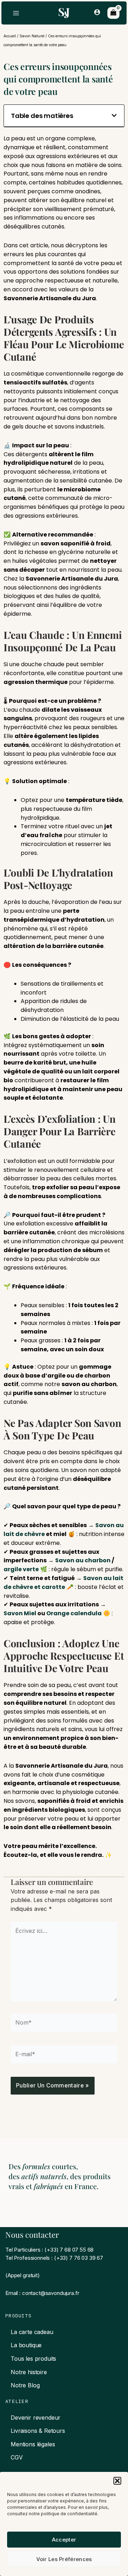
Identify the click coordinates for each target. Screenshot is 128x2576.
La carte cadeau (32, 2332)
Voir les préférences (64, 2559)
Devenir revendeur (36, 2418)
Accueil (10, 36)
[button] (117, 2481)
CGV (17, 2457)
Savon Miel (20, 1613)
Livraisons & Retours (38, 2431)
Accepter (64, 2540)
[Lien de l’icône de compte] (97, 12)
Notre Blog (25, 2385)
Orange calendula (74, 1613)
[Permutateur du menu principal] (16, 13)
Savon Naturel (32, 36)
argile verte (21, 1569)
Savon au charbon (83, 1560)
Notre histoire (29, 2372)
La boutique (26, 2345)
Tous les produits (33, 2359)
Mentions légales (33, 2444)
